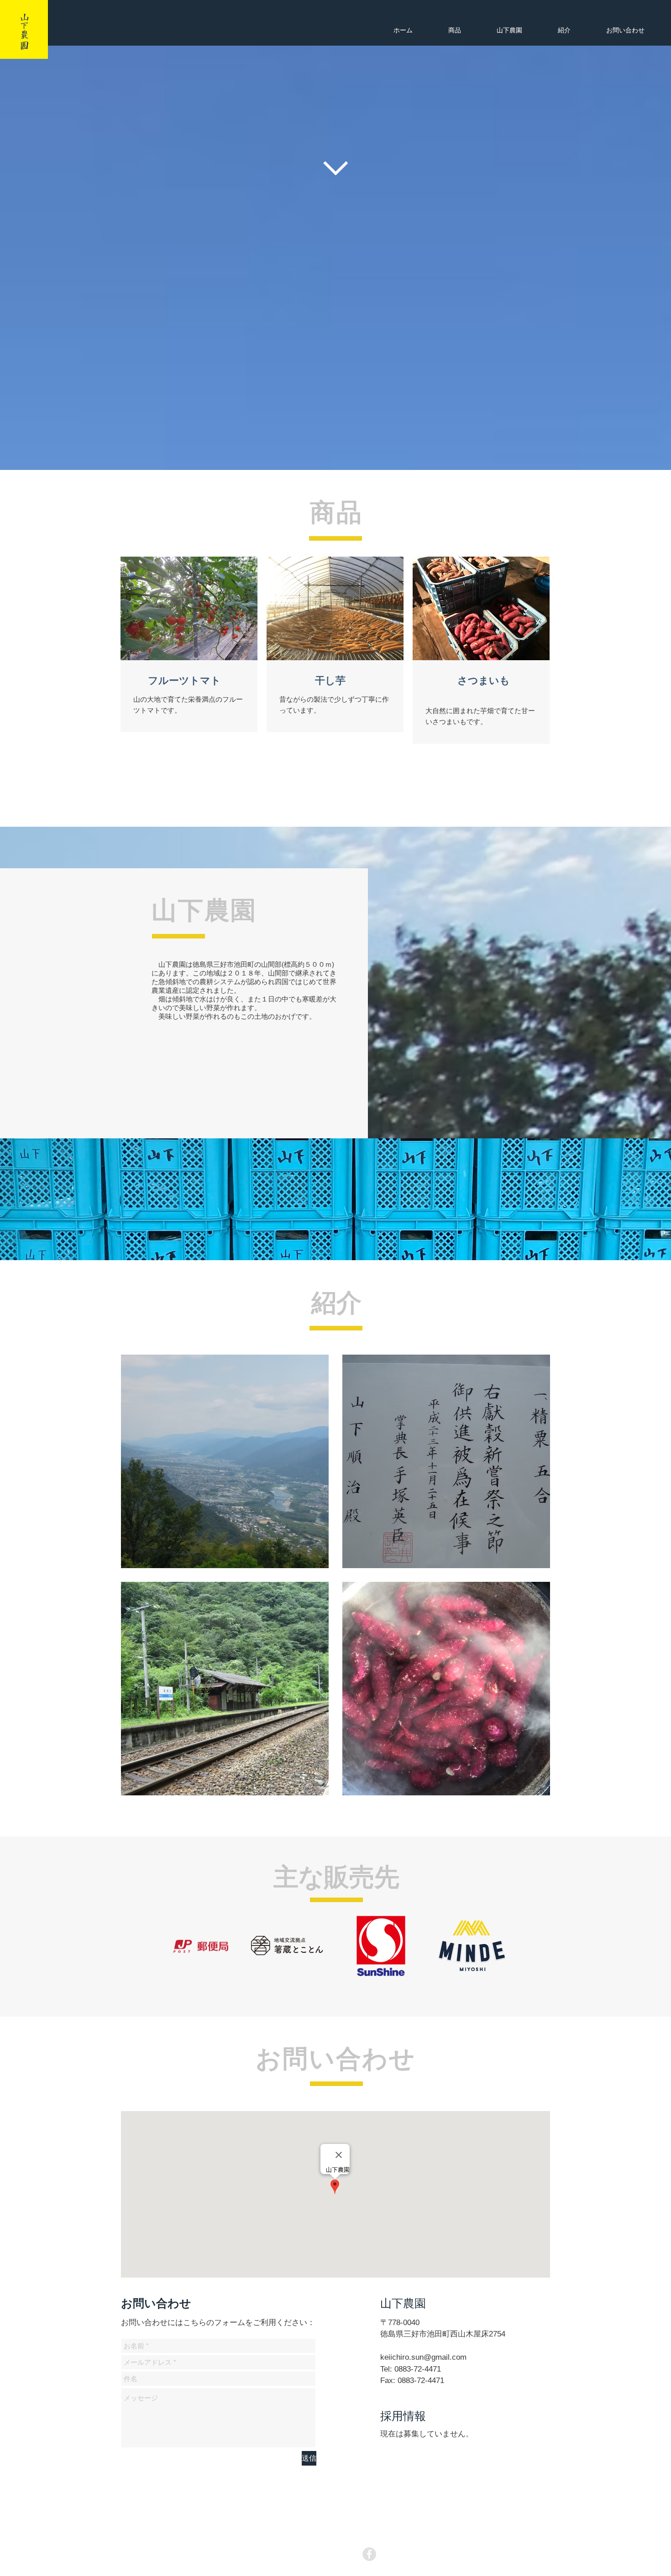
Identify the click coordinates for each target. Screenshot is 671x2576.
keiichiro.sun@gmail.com (423, 2357)
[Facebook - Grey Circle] (369, 2554)
